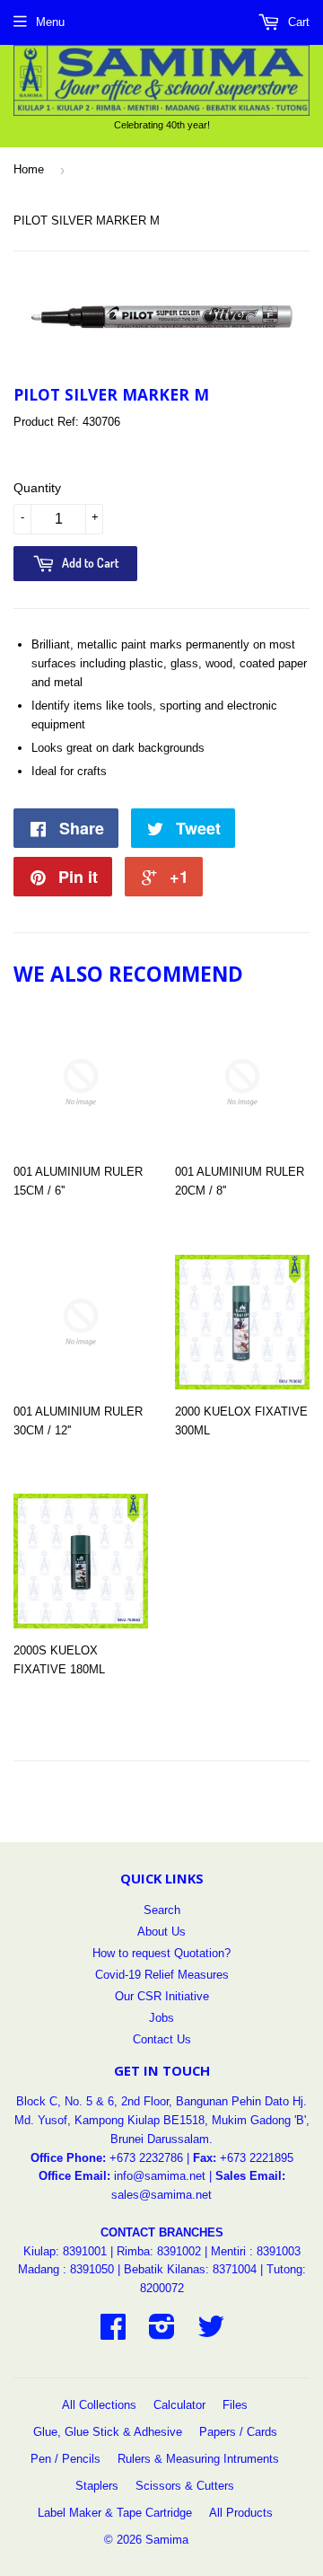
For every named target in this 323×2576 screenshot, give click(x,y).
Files (235, 2405)
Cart (297, 22)
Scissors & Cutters (185, 2486)
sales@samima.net (161, 2195)
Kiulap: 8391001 (67, 2251)
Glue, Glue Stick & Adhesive (108, 2432)
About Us (161, 1932)
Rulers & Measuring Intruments (198, 2459)
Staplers (97, 2486)
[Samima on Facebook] (113, 2333)
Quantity (37, 488)
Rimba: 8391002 (159, 2251)
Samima (167, 2540)
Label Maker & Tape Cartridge (115, 2513)
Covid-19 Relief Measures (162, 1975)
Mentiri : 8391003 (256, 2251)
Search (162, 1910)
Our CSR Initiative (162, 1996)
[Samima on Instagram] (162, 2333)
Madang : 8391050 (66, 2269)
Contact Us (162, 2039)
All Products (241, 2513)
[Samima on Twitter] (211, 2333)
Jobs (161, 2018)
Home (29, 169)
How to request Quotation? (161, 1953)
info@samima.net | (165, 2176)
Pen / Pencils (65, 2459)
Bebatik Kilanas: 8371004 (192, 2269)
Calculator (179, 2405)
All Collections (99, 2405)
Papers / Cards (238, 2432)
